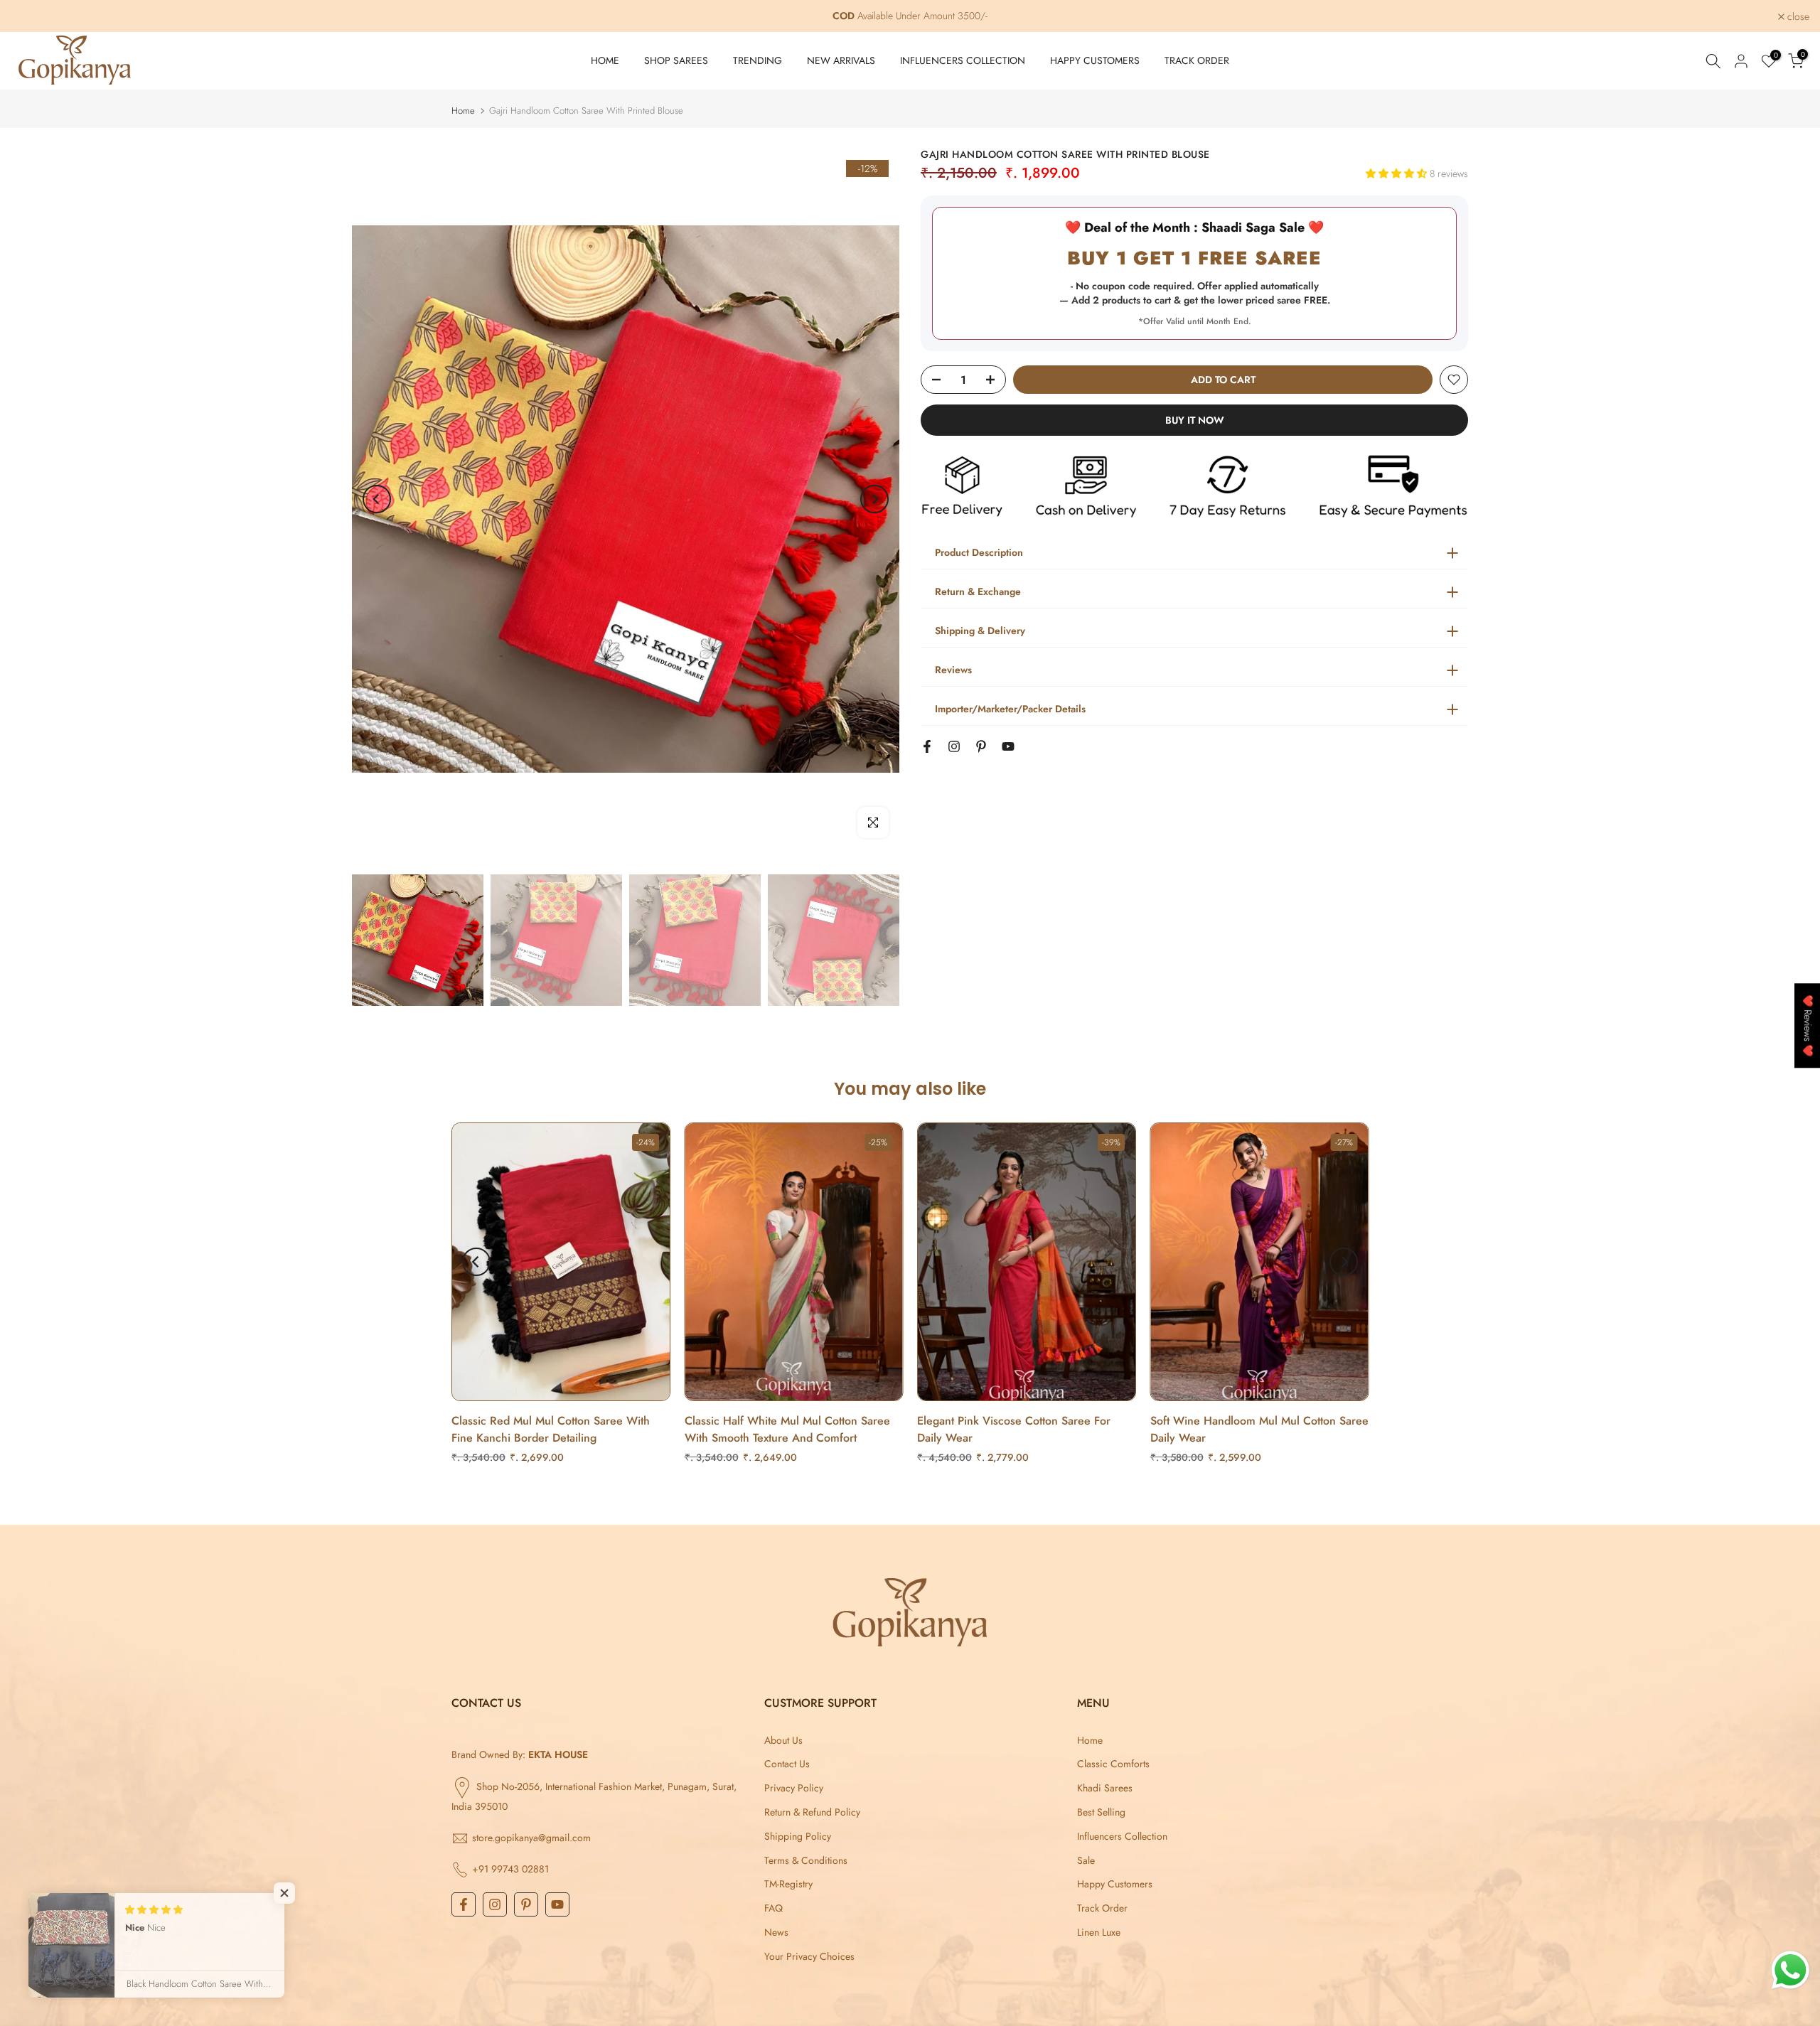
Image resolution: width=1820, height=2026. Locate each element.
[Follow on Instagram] (954, 746)
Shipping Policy (798, 1836)
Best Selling (1101, 1812)
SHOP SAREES (676, 60)
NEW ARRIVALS (841, 60)
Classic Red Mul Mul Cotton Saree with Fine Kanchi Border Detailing (551, 1430)
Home (463, 111)
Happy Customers (1115, 1884)
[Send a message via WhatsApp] (1790, 1970)
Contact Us (787, 1764)
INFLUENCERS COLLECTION (963, 60)
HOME (605, 60)
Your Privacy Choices (809, 1956)
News (776, 1932)
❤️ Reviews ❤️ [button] (1808, 1025)
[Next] (874, 499)
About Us (783, 1740)
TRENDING (758, 60)
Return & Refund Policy (812, 1812)
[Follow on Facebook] (927, 746)
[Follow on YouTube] (1008, 746)
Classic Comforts (1113, 1764)
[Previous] (377, 499)
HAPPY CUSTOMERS (1095, 60)
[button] (1398, 173)
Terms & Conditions (806, 1860)
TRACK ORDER (1197, 60)
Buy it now (1195, 420)
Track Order (1102, 1908)
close (30, 16)
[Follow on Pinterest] (981, 746)
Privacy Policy (794, 1788)
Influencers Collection (1122, 1836)
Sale (1086, 1860)
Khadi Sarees (1105, 1788)
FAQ (773, 1908)
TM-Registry (788, 1884)
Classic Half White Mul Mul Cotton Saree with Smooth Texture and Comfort (787, 1430)
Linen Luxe (1099, 1932)
